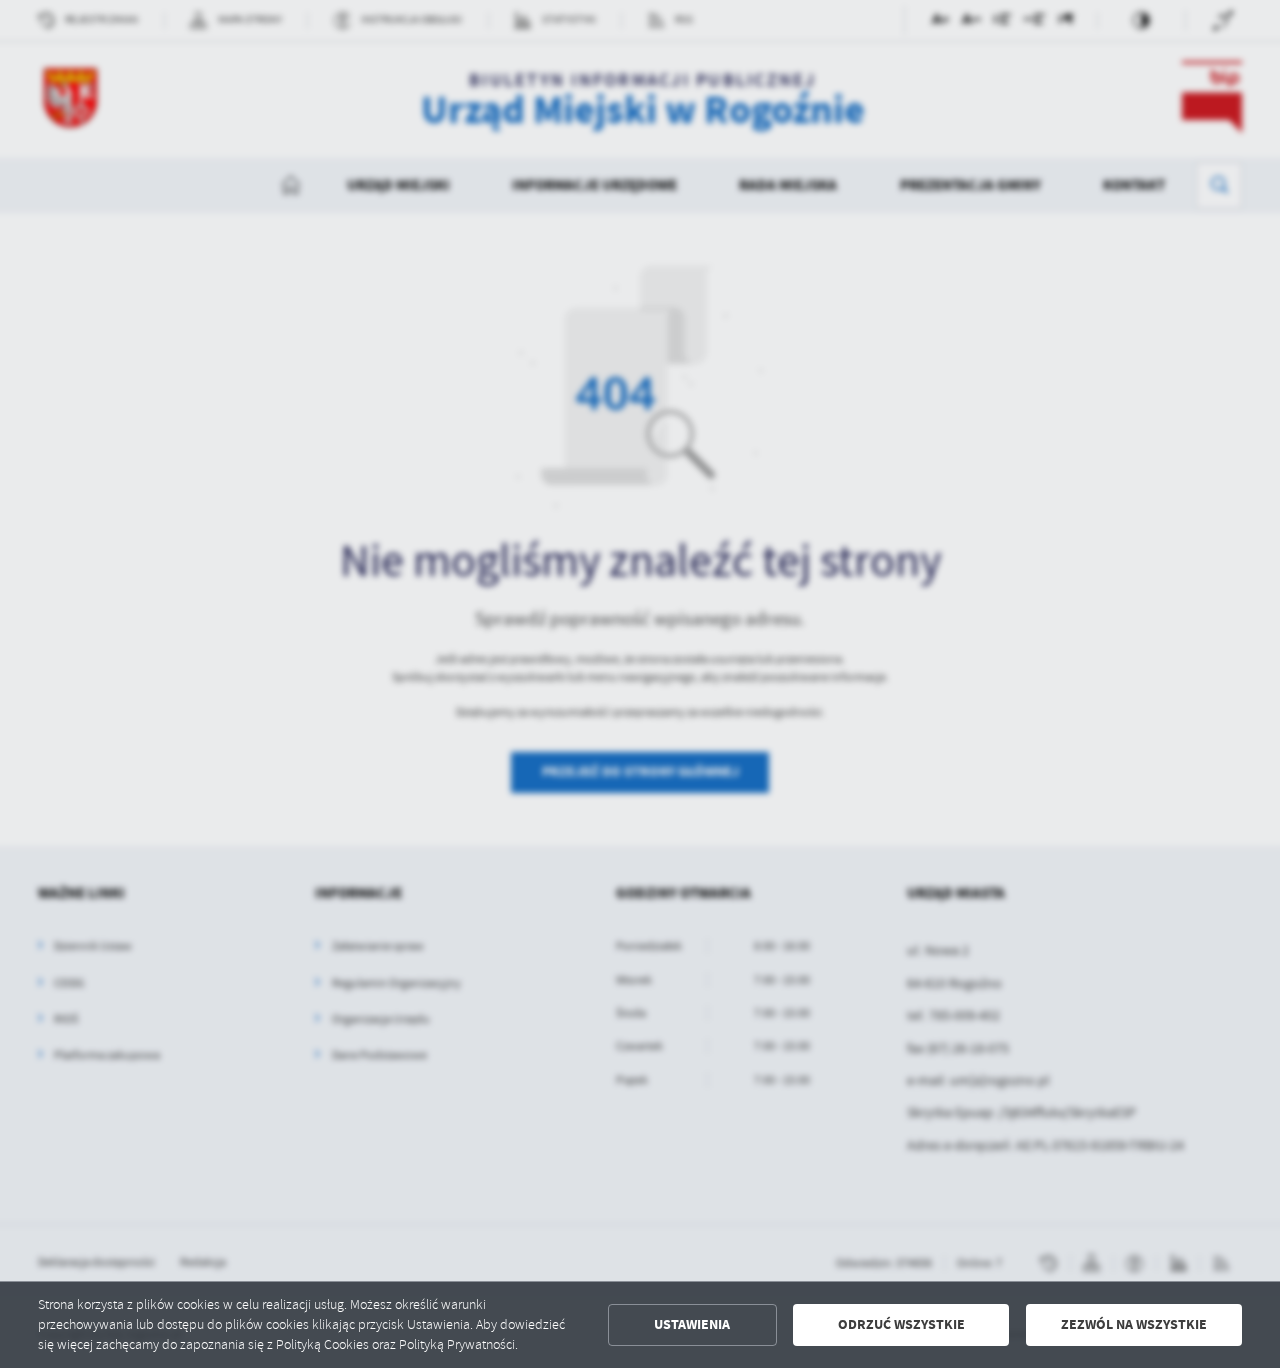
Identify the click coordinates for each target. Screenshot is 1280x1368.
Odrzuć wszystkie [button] (901, 1324)
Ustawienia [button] (692, 1324)
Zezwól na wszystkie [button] (1134, 1324)
